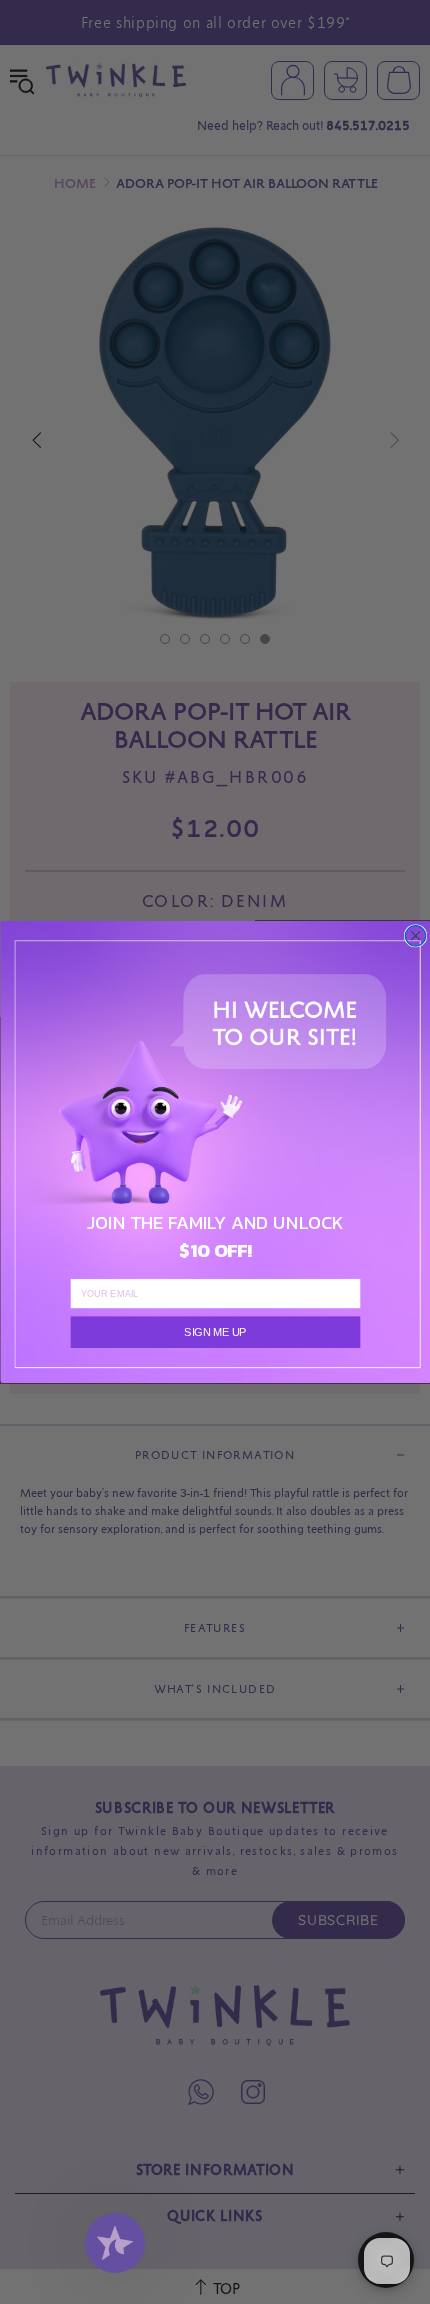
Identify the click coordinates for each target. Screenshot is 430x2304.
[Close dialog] (415, 936)
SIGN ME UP (215, 1332)
